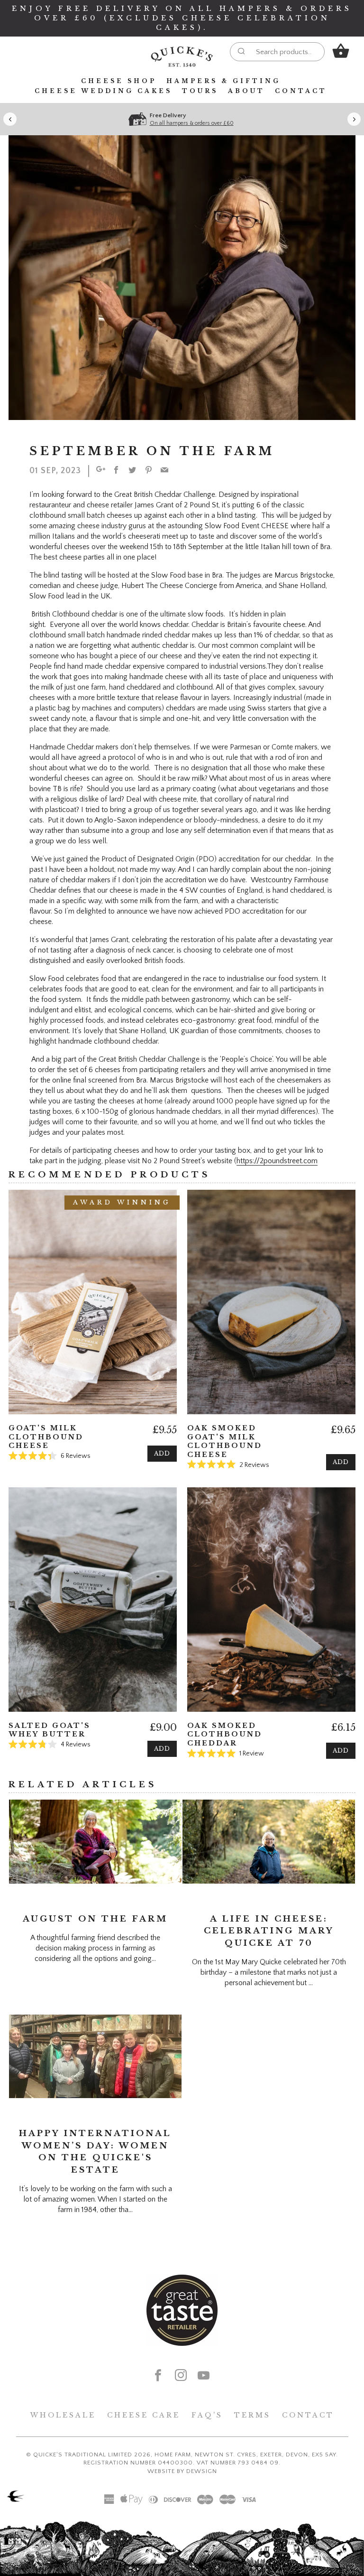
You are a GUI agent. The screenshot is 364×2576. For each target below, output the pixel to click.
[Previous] (10, 119)
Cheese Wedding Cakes (103, 91)
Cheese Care (144, 2415)
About (246, 91)
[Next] (354, 119)
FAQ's (207, 2415)
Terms (252, 2415)
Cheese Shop (119, 81)
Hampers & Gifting (223, 81)
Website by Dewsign (182, 2471)
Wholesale (63, 2415)
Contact (301, 91)
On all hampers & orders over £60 (192, 123)
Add (162, 1453)
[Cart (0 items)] (341, 51)
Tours (200, 91)
